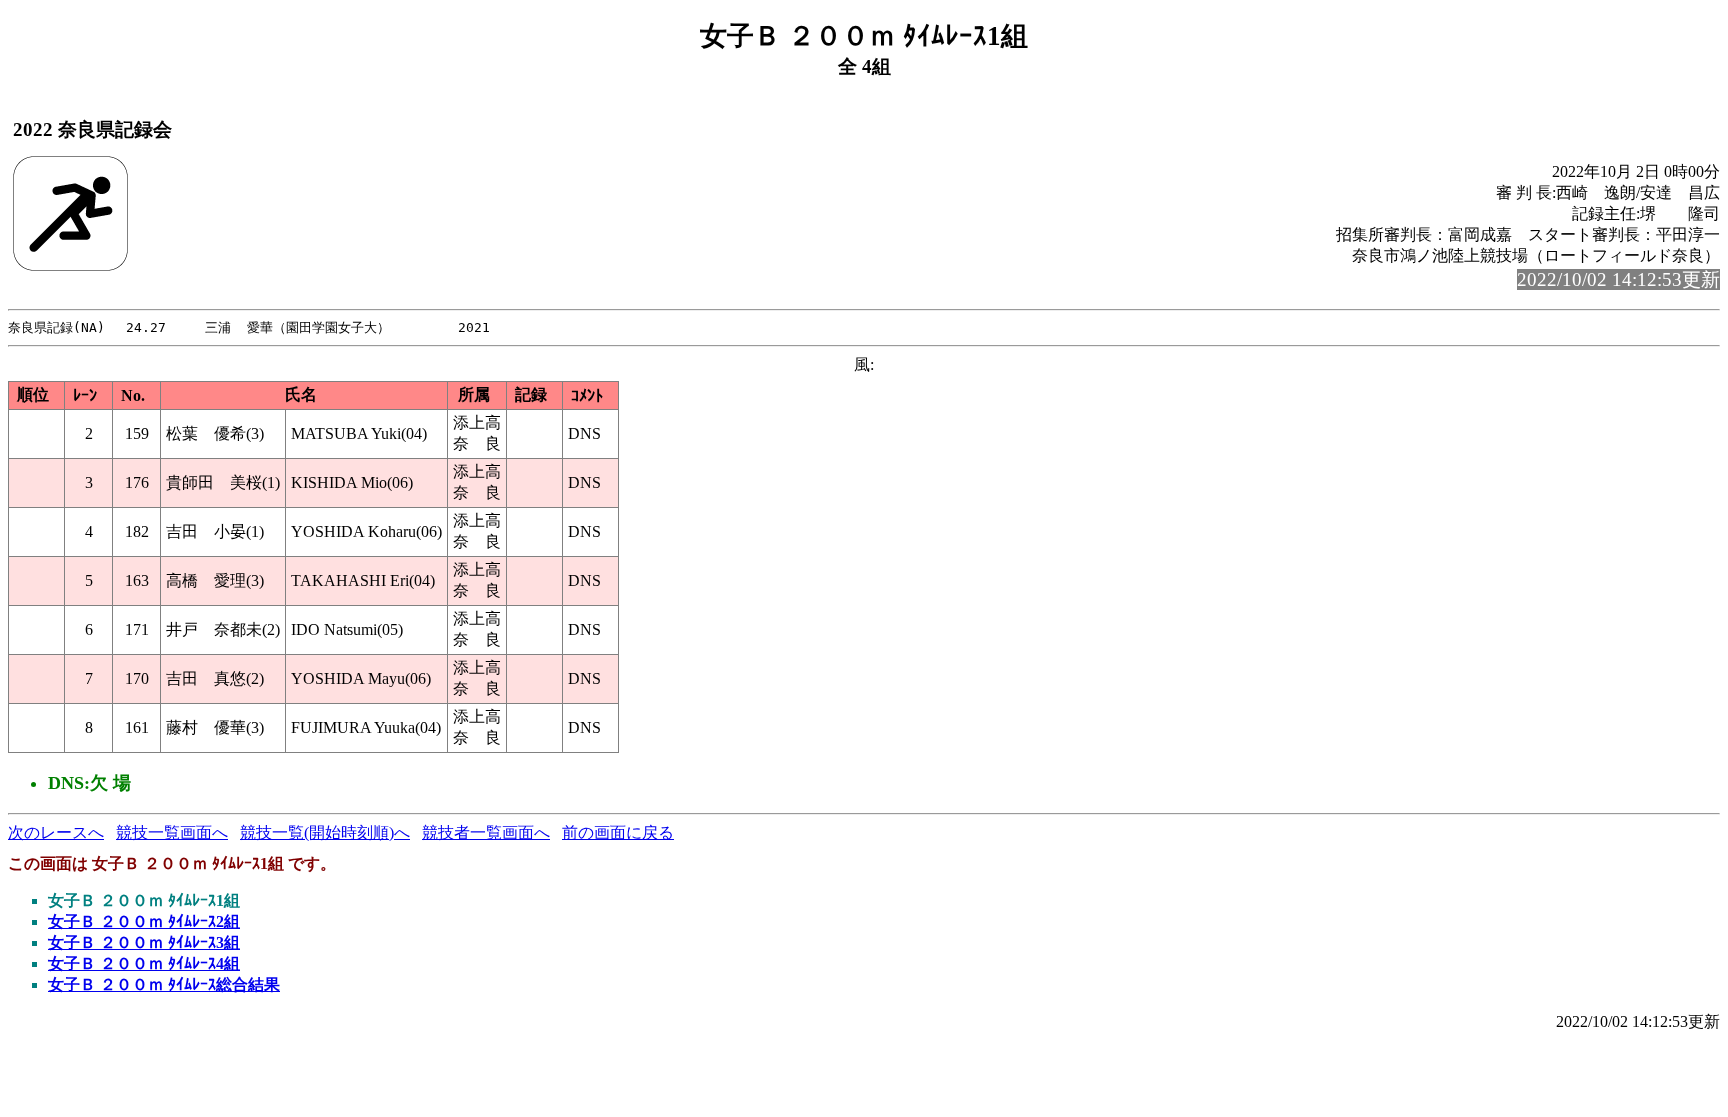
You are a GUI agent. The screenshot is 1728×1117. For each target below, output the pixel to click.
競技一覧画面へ (172, 832)
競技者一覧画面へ (486, 832)
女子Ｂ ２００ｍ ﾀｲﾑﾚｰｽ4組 (144, 963)
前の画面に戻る (618, 832)
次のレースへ (56, 832)
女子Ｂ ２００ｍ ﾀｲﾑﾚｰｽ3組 (144, 942)
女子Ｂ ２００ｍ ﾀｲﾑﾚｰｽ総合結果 (164, 984)
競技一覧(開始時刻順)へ (325, 832)
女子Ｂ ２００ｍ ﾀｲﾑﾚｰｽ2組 (144, 921)
